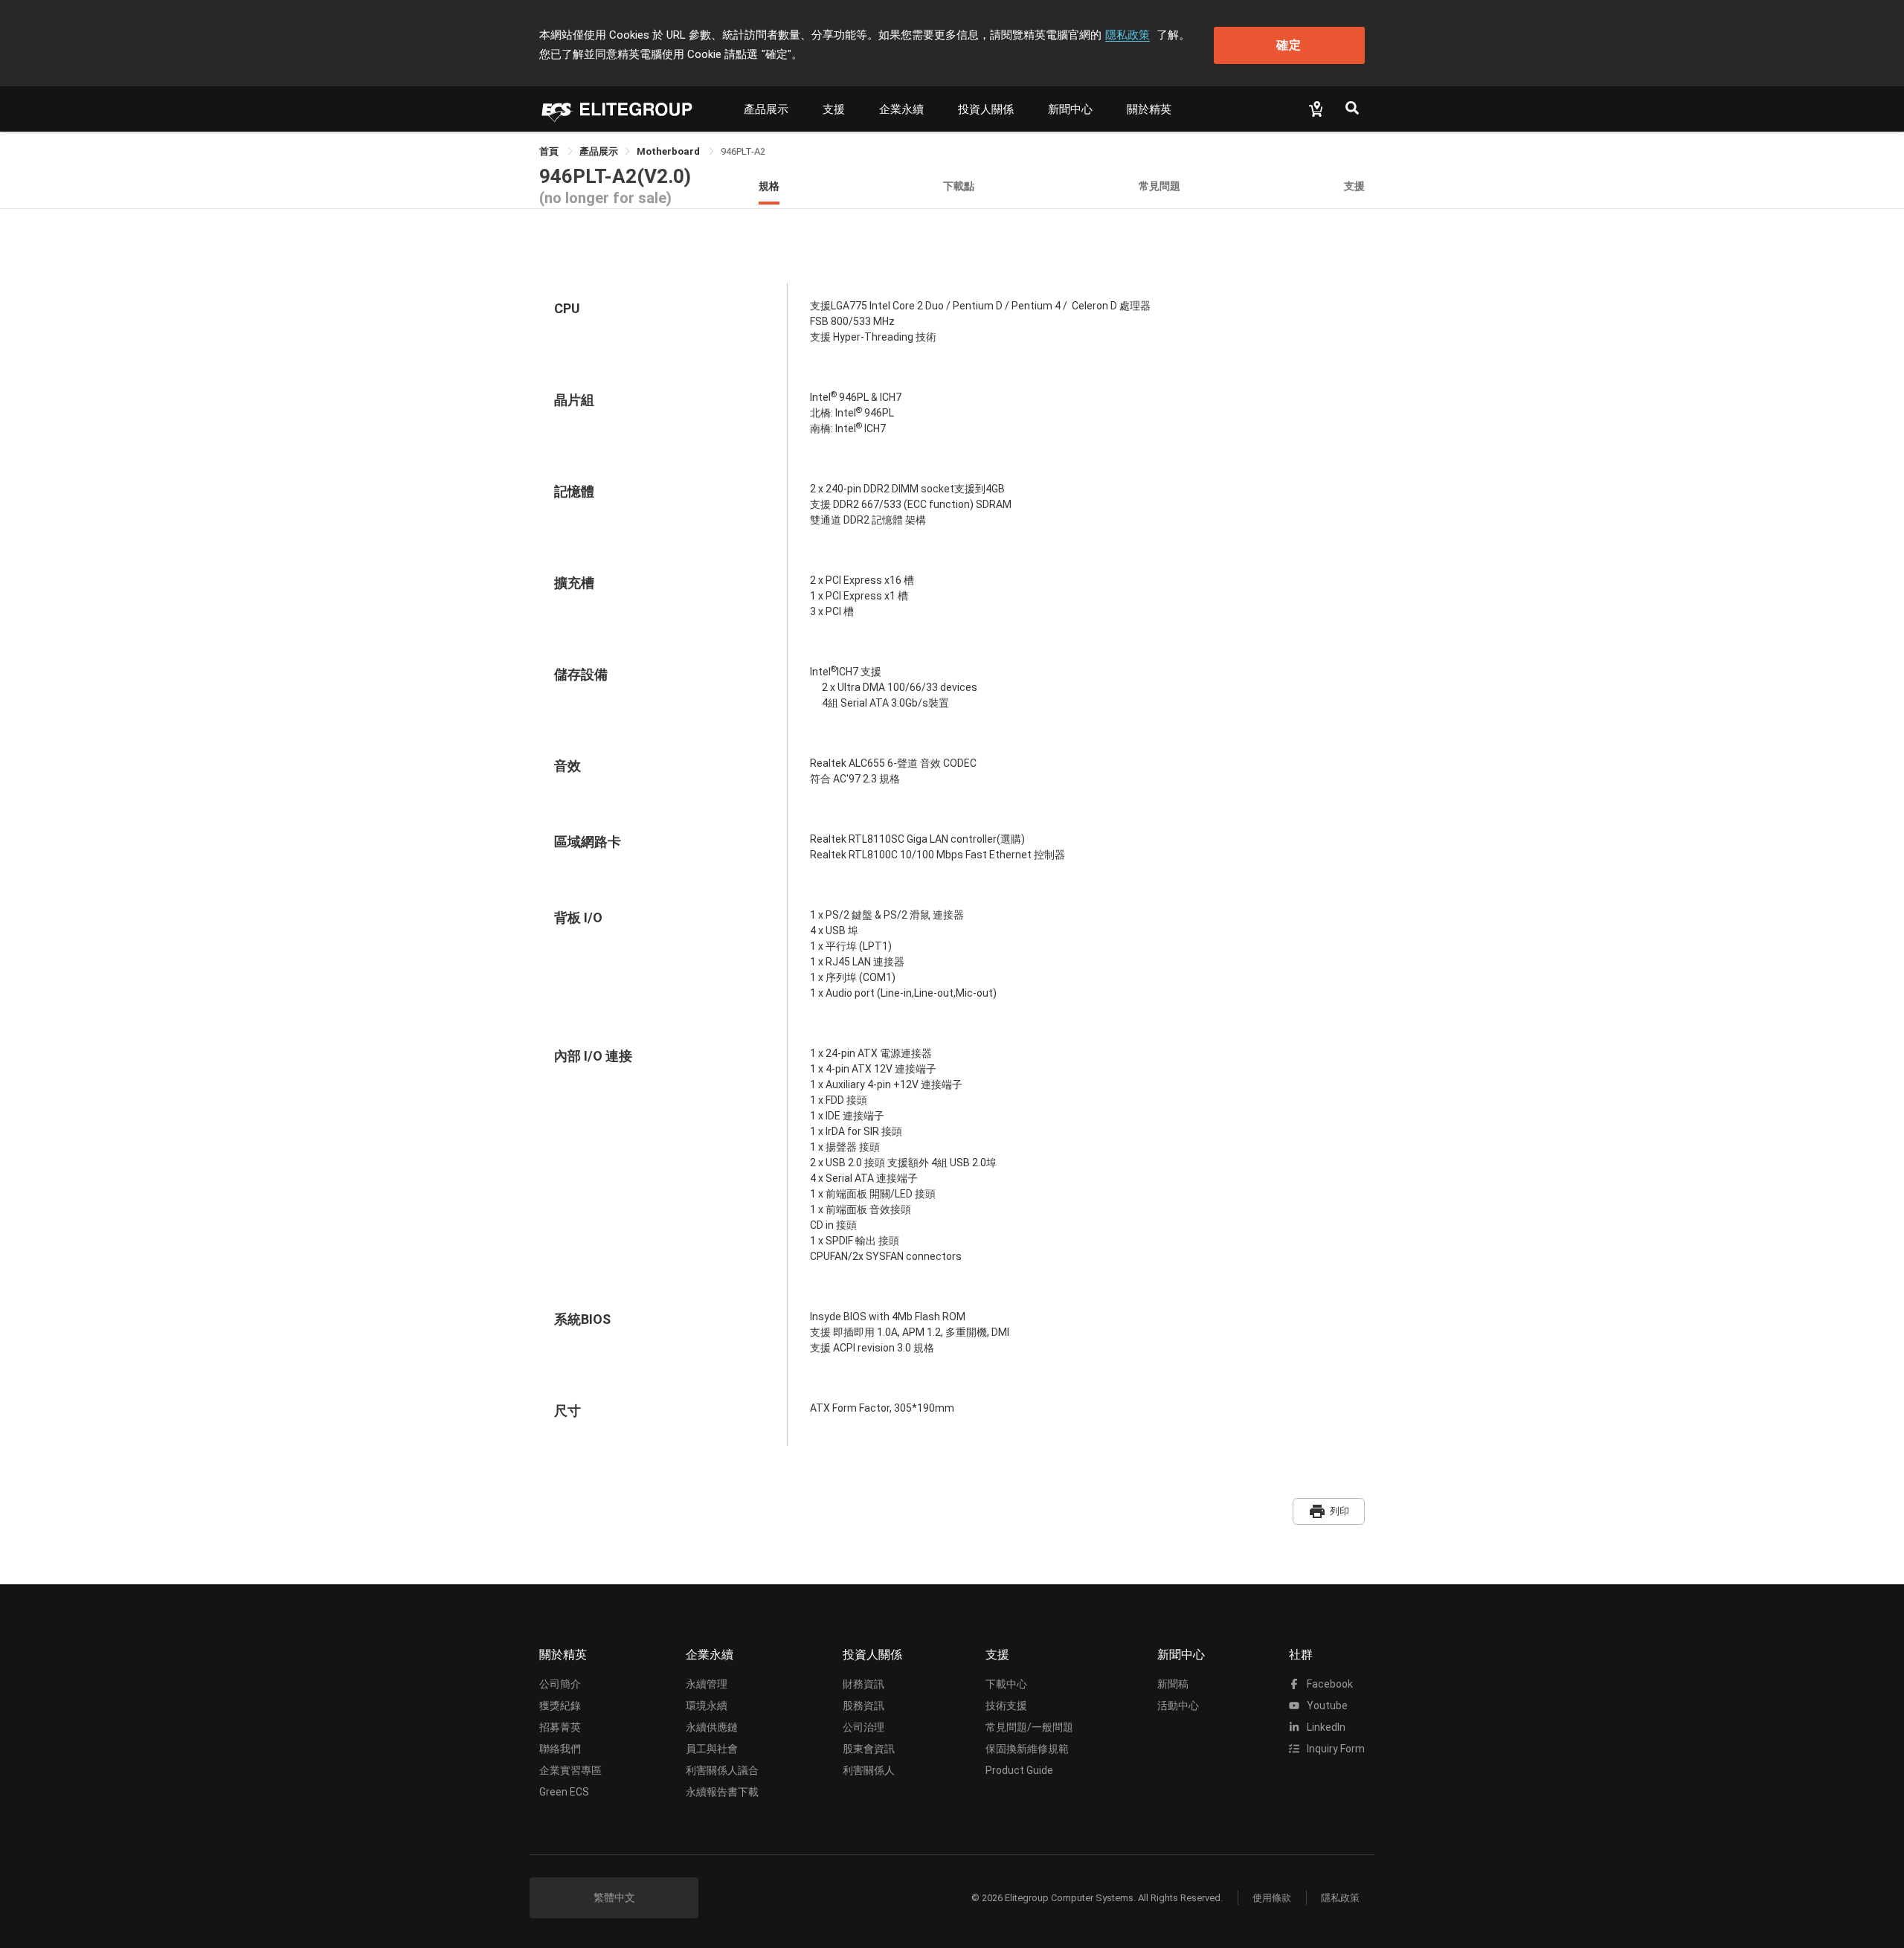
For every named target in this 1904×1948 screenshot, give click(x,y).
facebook (1329, 1684)
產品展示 (766, 109)
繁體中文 (614, 1897)
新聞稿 (1173, 1684)
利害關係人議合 (722, 1770)
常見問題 (1160, 186)
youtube (1326, 1706)
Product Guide (1019, 1770)
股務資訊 (863, 1706)
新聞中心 (1070, 109)
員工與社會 (712, 1749)
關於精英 (1149, 109)
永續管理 (707, 1684)
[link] (599, 151)
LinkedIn (1325, 1727)
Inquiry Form (1335, 1749)
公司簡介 (560, 1684)
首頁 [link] (550, 151)
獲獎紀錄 (560, 1706)
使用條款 (1272, 1898)
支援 (834, 109)
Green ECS (564, 1792)
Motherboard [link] (669, 151)
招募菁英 (560, 1727)
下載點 (959, 186)
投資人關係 (986, 109)
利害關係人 (869, 1770)
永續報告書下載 (722, 1792)
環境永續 (707, 1706)
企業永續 (901, 109)
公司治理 (863, 1727)
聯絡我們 (560, 1749)
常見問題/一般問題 (1029, 1727)
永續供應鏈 (712, 1727)
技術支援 (1006, 1706)
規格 (769, 186)
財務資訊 (863, 1684)
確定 (1289, 45)
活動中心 (1178, 1706)
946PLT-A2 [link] (743, 151)
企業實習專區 (570, 1770)
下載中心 (1006, 1684)
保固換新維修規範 (1027, 1749)
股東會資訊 (869, 1749)
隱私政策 (1128, 35)
